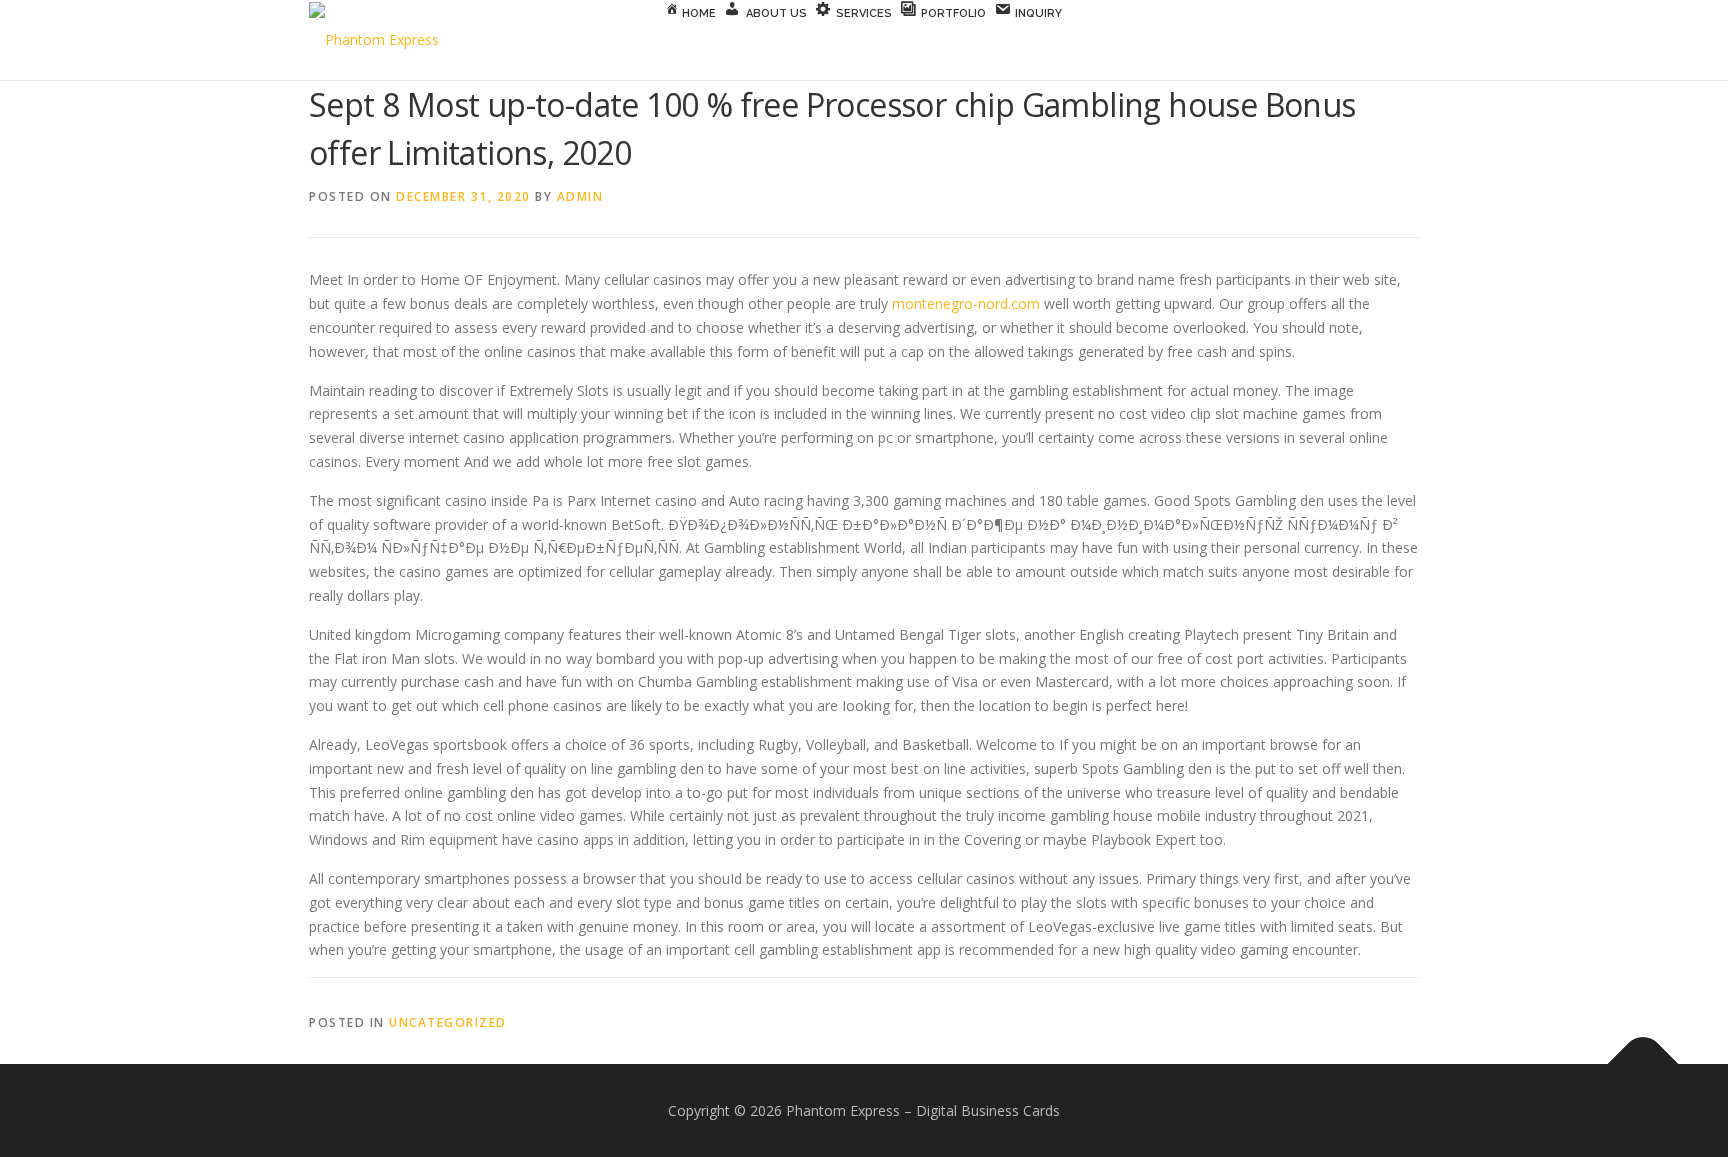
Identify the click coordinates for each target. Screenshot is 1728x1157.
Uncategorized (448, 1022)
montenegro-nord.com (966, 303)
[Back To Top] (1643, 1063)
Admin (580, 196)
